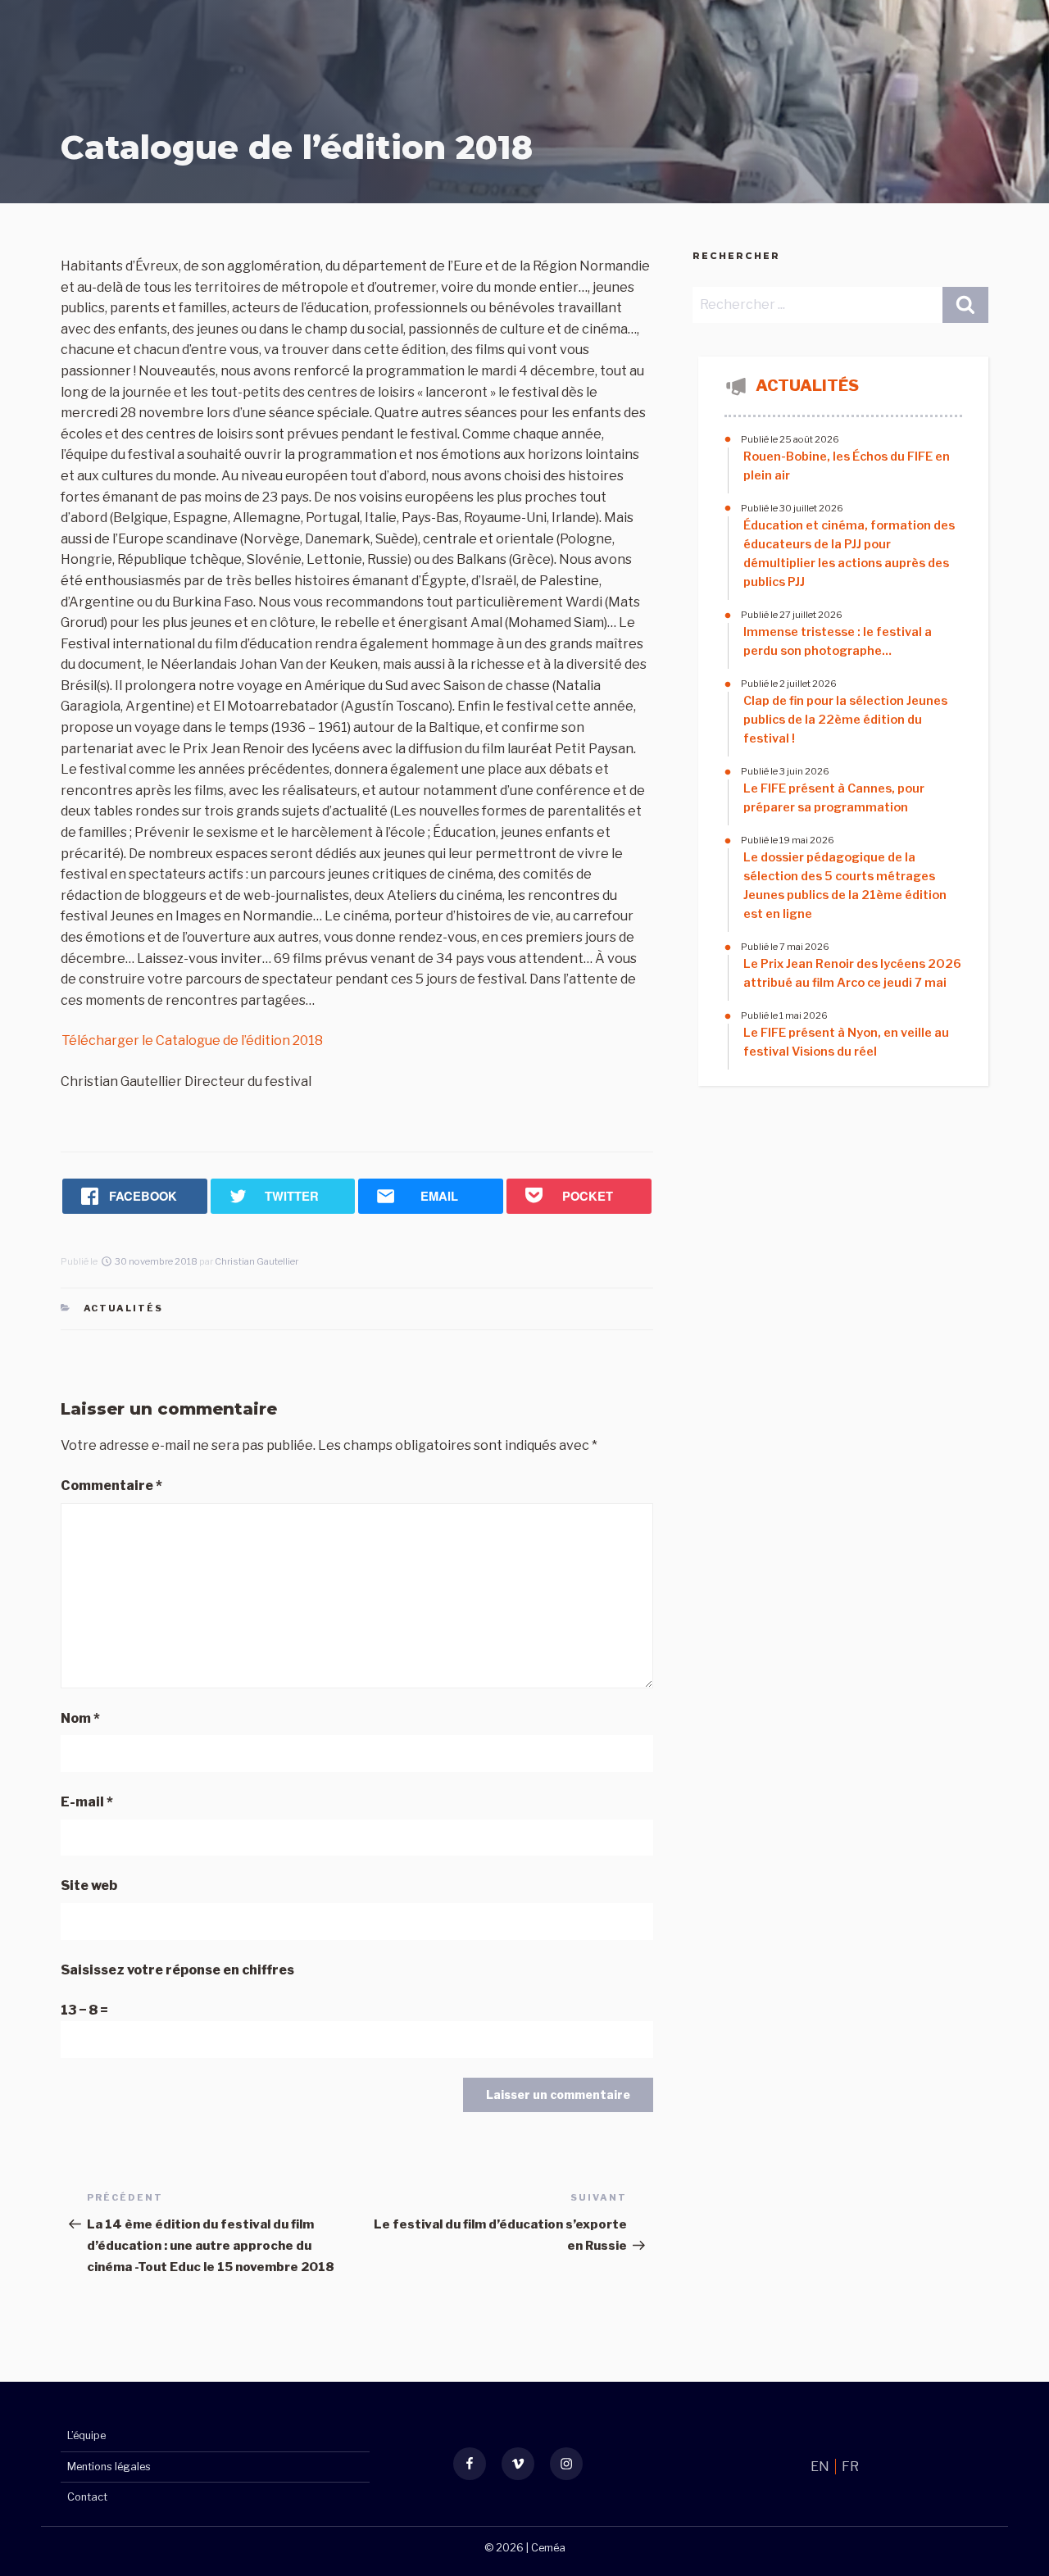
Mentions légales (109, 2467)
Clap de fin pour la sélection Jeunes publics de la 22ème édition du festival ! (845, 720)
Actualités (124, 1308)
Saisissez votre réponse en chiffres (177, 1970)
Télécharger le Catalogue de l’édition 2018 (192, 1040)
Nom (80, 1718)
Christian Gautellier (257, 1261)
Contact (87, 2497)
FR (850, 2467)
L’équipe (86, 2435)
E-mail (87, 1802)
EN (821, 2467)
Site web (89, 1885)
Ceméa (548, 2548)
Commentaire (111, 1486)
